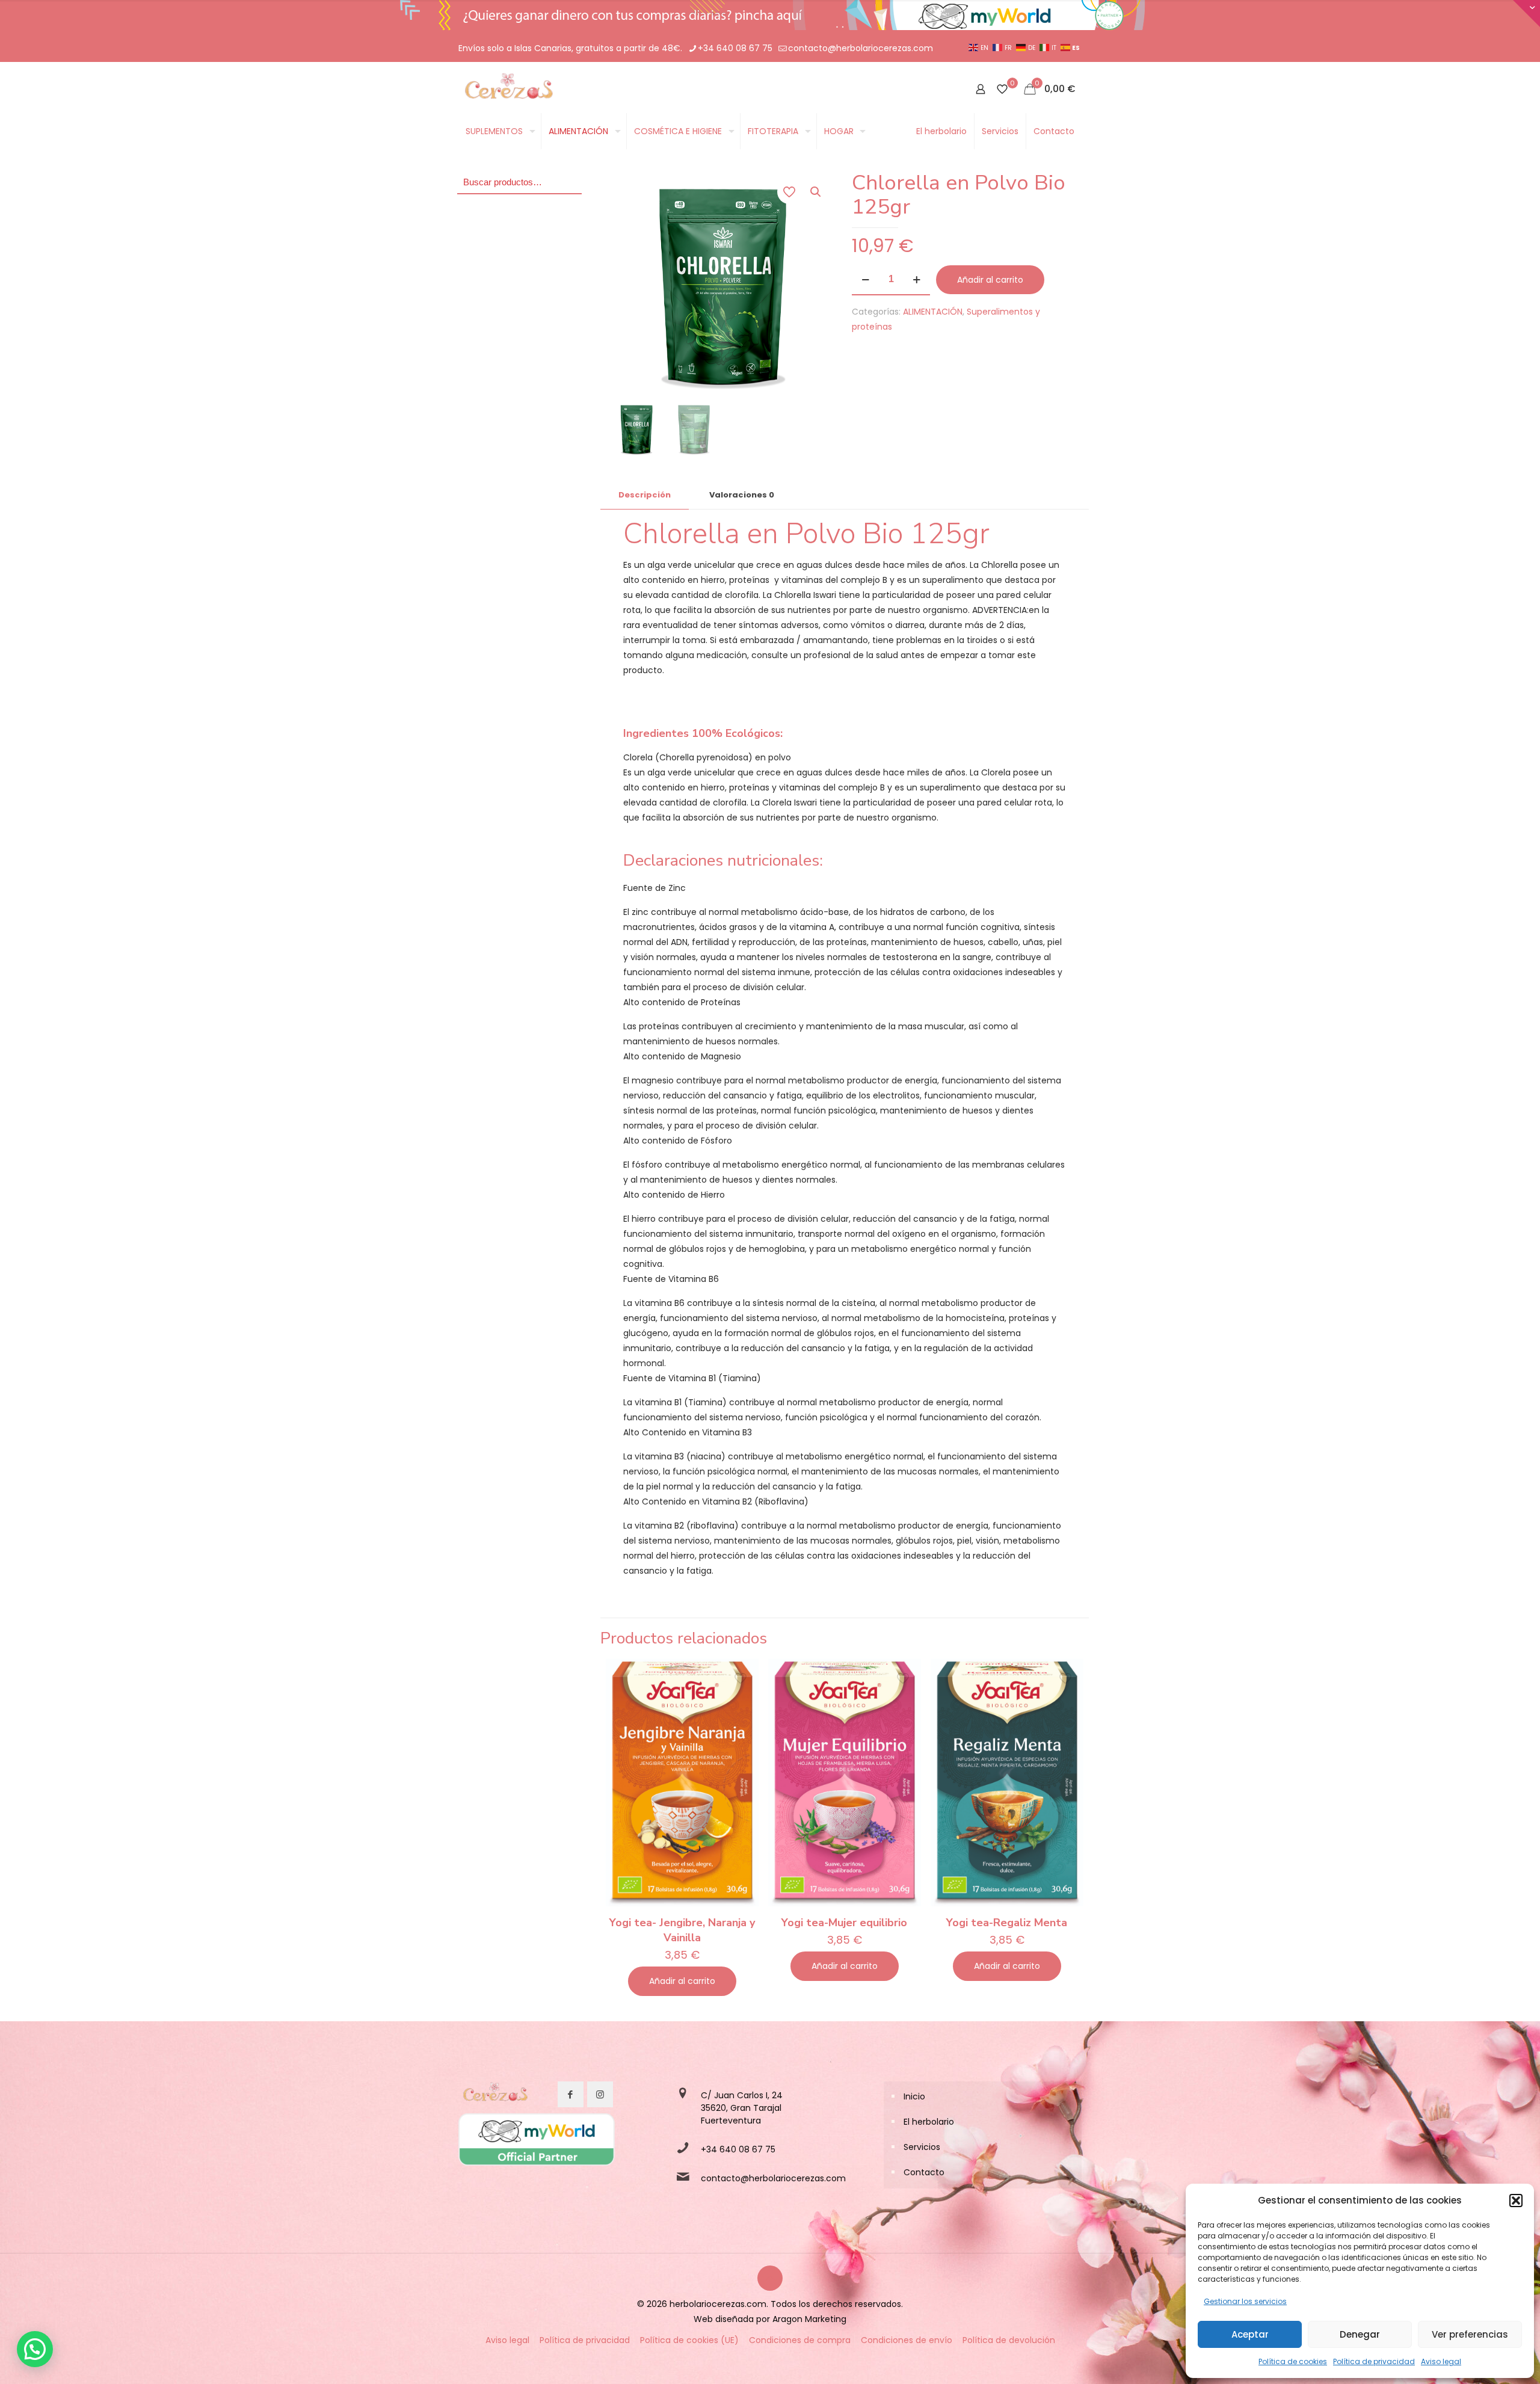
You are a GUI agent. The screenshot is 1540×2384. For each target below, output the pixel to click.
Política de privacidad (1374, 2361)
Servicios (922, 2147)
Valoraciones (742, 495)
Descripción (645, 495)
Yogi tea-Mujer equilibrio (844, 1923)
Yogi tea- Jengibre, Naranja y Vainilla (682, 1930)
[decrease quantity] (865, 280)
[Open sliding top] (1526, 14)
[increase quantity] (916, 280)
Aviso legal (1441, 2361)
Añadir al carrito (990, 280)
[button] (1516, 2201)
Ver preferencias (1470, 2334)
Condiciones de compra (800, 2340)
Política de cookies (1293, 2361)
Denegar (1360, 2334)
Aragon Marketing (809, 2319)
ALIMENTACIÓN (933, 312)
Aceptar (1250, 2334)
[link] (494, 2095)
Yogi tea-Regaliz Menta (1007, 1923)
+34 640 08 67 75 (735, 48)
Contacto (924, 2172)
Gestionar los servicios (1245, 2301)
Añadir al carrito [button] (682, 1981)
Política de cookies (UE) (689, 2340)
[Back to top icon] (770, 2278)
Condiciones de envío (907, 2340)
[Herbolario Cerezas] (507, 89)
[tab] (645, 495)
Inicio (914, 2096)
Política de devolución (1009, 2340)
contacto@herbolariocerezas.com (861, 48)
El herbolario (929, 2122)
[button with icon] (571, 2094)
